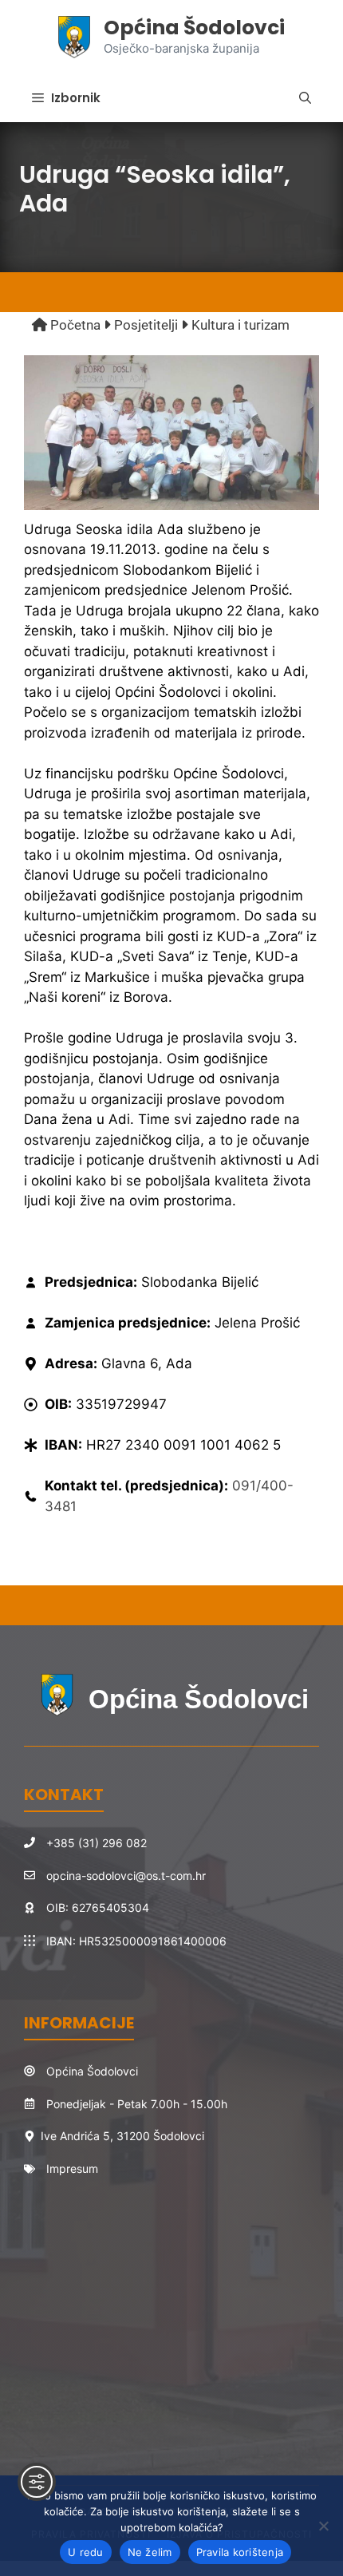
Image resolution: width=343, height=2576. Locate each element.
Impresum (72, 2168)
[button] (305, 98)
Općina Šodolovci (194, 28)
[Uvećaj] (298, 376)
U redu (86, 2552)
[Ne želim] (323, 2526)
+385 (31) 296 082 (97, 1843)
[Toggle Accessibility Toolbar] (37, 2482)
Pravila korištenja (240, 2552)
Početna (74, 325)
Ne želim (150, 2552)
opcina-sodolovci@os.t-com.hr (126, 1876)
